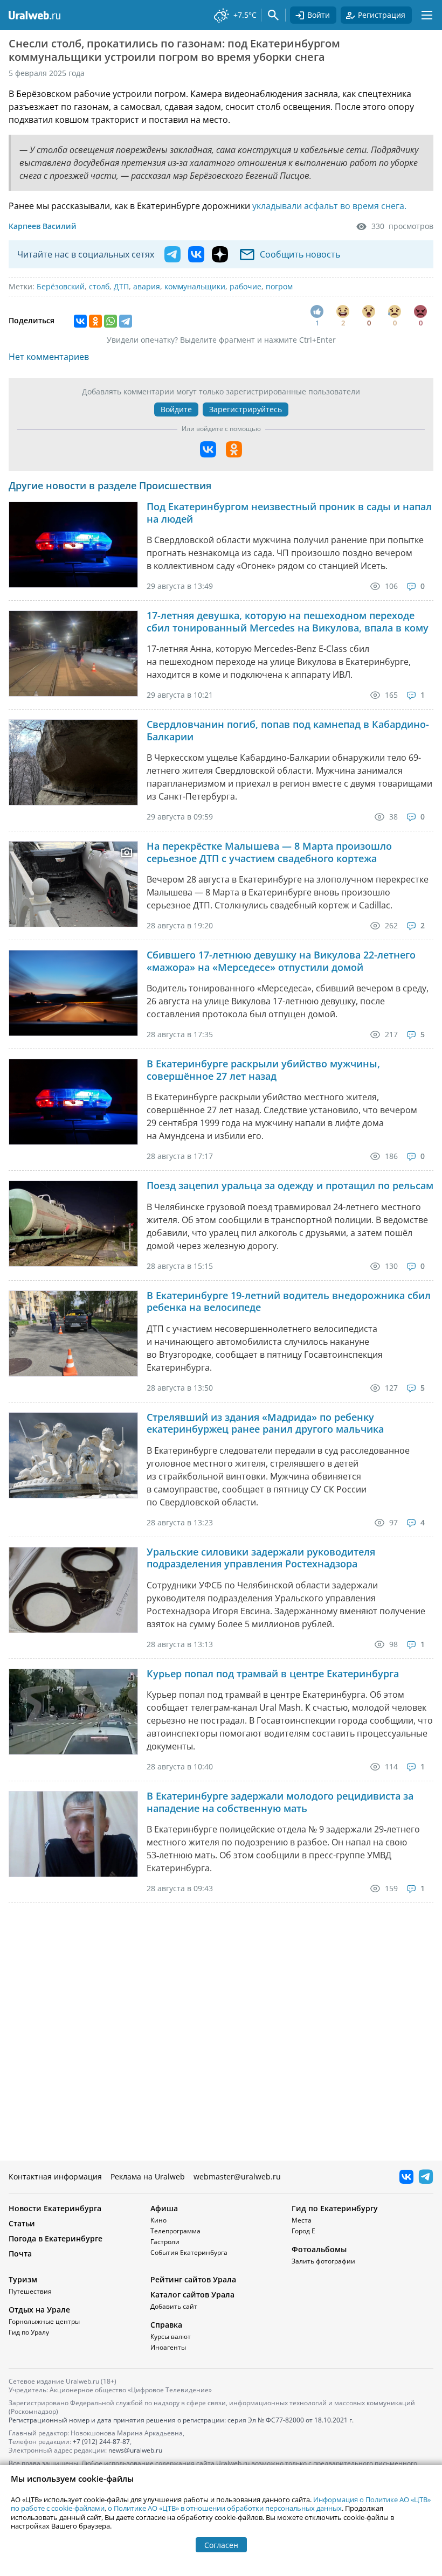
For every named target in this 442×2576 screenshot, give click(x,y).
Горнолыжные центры (44, 2321)
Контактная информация (55, 2176)
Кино (158, 2220)
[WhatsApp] (110, 321)
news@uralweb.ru (135, 2450)
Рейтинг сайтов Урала (193, 2279)
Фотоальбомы (319, 2249)
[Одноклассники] (95, 321)
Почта (20, 2254)
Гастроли (165, 2242)
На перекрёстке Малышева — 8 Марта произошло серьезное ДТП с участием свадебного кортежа (269, 852)
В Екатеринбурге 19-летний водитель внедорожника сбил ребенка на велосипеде (289, 1301)
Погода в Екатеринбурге (56, 2238)
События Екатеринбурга (189, 2252)
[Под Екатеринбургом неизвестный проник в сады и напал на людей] (73, 545)
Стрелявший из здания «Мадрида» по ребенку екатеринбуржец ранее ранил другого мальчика (265, 1423)
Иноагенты (168, 2347)
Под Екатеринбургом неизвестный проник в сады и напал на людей (289, 513)
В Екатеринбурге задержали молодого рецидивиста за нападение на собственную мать (280, 1802)
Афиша (164, 2208)
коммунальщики (195, 286)
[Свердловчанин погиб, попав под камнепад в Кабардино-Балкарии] (73, 762)
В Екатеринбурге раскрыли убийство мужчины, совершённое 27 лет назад (263, 1070)
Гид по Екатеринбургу (335, 2208)
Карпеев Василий (43, 226)
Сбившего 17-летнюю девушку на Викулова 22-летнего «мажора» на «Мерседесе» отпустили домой (281, 961)
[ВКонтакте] (80, 321)
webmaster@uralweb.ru (237, 2176)
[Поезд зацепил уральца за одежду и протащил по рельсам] (73, 1224)
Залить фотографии (323, 2261)
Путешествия (30, 2291)
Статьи (22, 2223)
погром (279, 286)
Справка (166, 2325)
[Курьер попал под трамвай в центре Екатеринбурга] (73, 1712)
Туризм (23, 2279)
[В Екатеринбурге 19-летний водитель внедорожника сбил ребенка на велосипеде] (73, 1334)
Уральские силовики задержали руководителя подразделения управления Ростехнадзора (261, 1558)
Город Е (303, 2231)
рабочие (246, 286)
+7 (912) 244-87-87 (101, 2442)
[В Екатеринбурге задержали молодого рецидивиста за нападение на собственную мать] (73, 1834)
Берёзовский (61, 286)
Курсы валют (171, 2337)
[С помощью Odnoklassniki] (234, 449)
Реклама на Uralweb (148, 2176)
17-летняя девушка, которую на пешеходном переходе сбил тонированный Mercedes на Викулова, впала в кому (288, 622)
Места (302, 2220)
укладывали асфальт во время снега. (329, 206)
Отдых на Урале (39, 2310)
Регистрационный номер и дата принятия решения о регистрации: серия (181, 2420)
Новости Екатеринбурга (55, 2208)
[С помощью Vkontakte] (208, 449)
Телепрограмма (175, 2231)
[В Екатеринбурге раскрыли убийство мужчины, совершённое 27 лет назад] (73, 1102)
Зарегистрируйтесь (246, 409)
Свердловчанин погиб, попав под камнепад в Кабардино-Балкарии (288, 730)
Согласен (221, 2545)
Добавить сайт (174, 2306)
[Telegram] (126, 321)
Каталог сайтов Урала (192, 2294)
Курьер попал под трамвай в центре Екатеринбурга (273, 1674)
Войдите (176, 409)
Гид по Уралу (29, 2332)
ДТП (121, 286)
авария (147, 286)
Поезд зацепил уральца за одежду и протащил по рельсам (290, 1186)
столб (99, 286)
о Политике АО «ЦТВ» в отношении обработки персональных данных (225, 2508)
